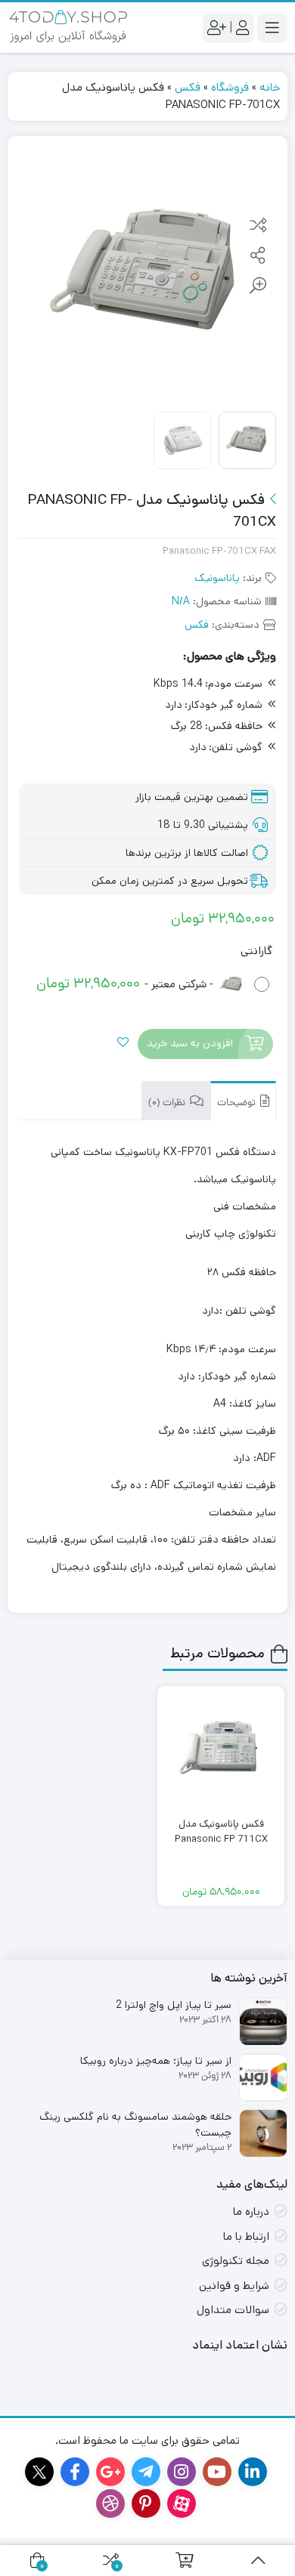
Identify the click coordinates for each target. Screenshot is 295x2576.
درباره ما (251, 2212)
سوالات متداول (233, 2310)
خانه (270, 87)
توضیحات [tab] (238, 1103)
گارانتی (256, 951)
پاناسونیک (217, 578)
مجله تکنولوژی (236, 2261)
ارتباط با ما (246, 2236)
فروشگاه (230, 87)
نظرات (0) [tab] (168, 1103)
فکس (188, 87)
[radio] (148, 985)
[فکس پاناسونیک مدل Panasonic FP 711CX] (221, 1750)
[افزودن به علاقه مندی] (123, 1044)
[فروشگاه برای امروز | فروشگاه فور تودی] (68, 28)
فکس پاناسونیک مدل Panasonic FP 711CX (221, 1832)
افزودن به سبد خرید (190, 1043)
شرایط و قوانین (234, 2286)
